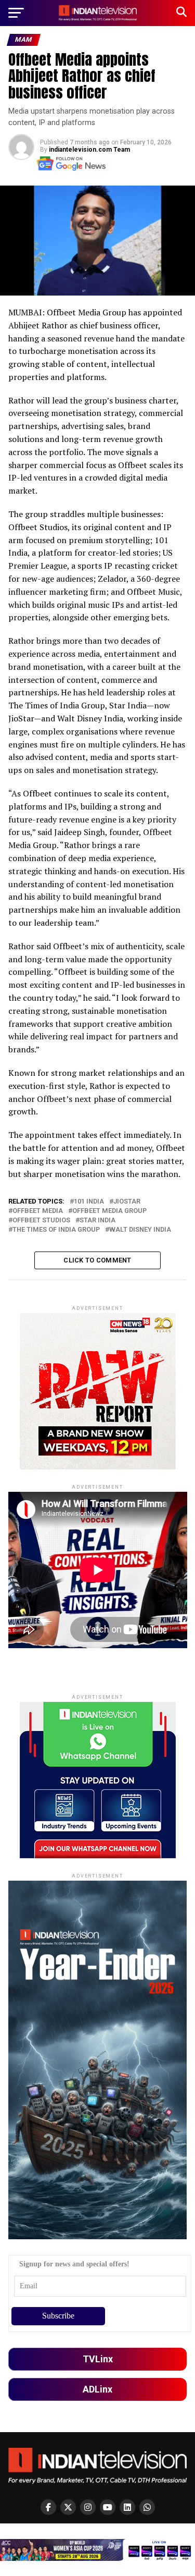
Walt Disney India (140, 1230)
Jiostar (127, 1202)
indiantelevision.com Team (89, 150)
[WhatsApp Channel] (147, 2507)
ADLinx (97, 2389)
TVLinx (98, 2359)
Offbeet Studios (41, 1220)
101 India (89, 1202)
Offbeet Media (38, 1211)
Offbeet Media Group (109, 1211)
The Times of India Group (56, 1230)
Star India (97, 1220)
